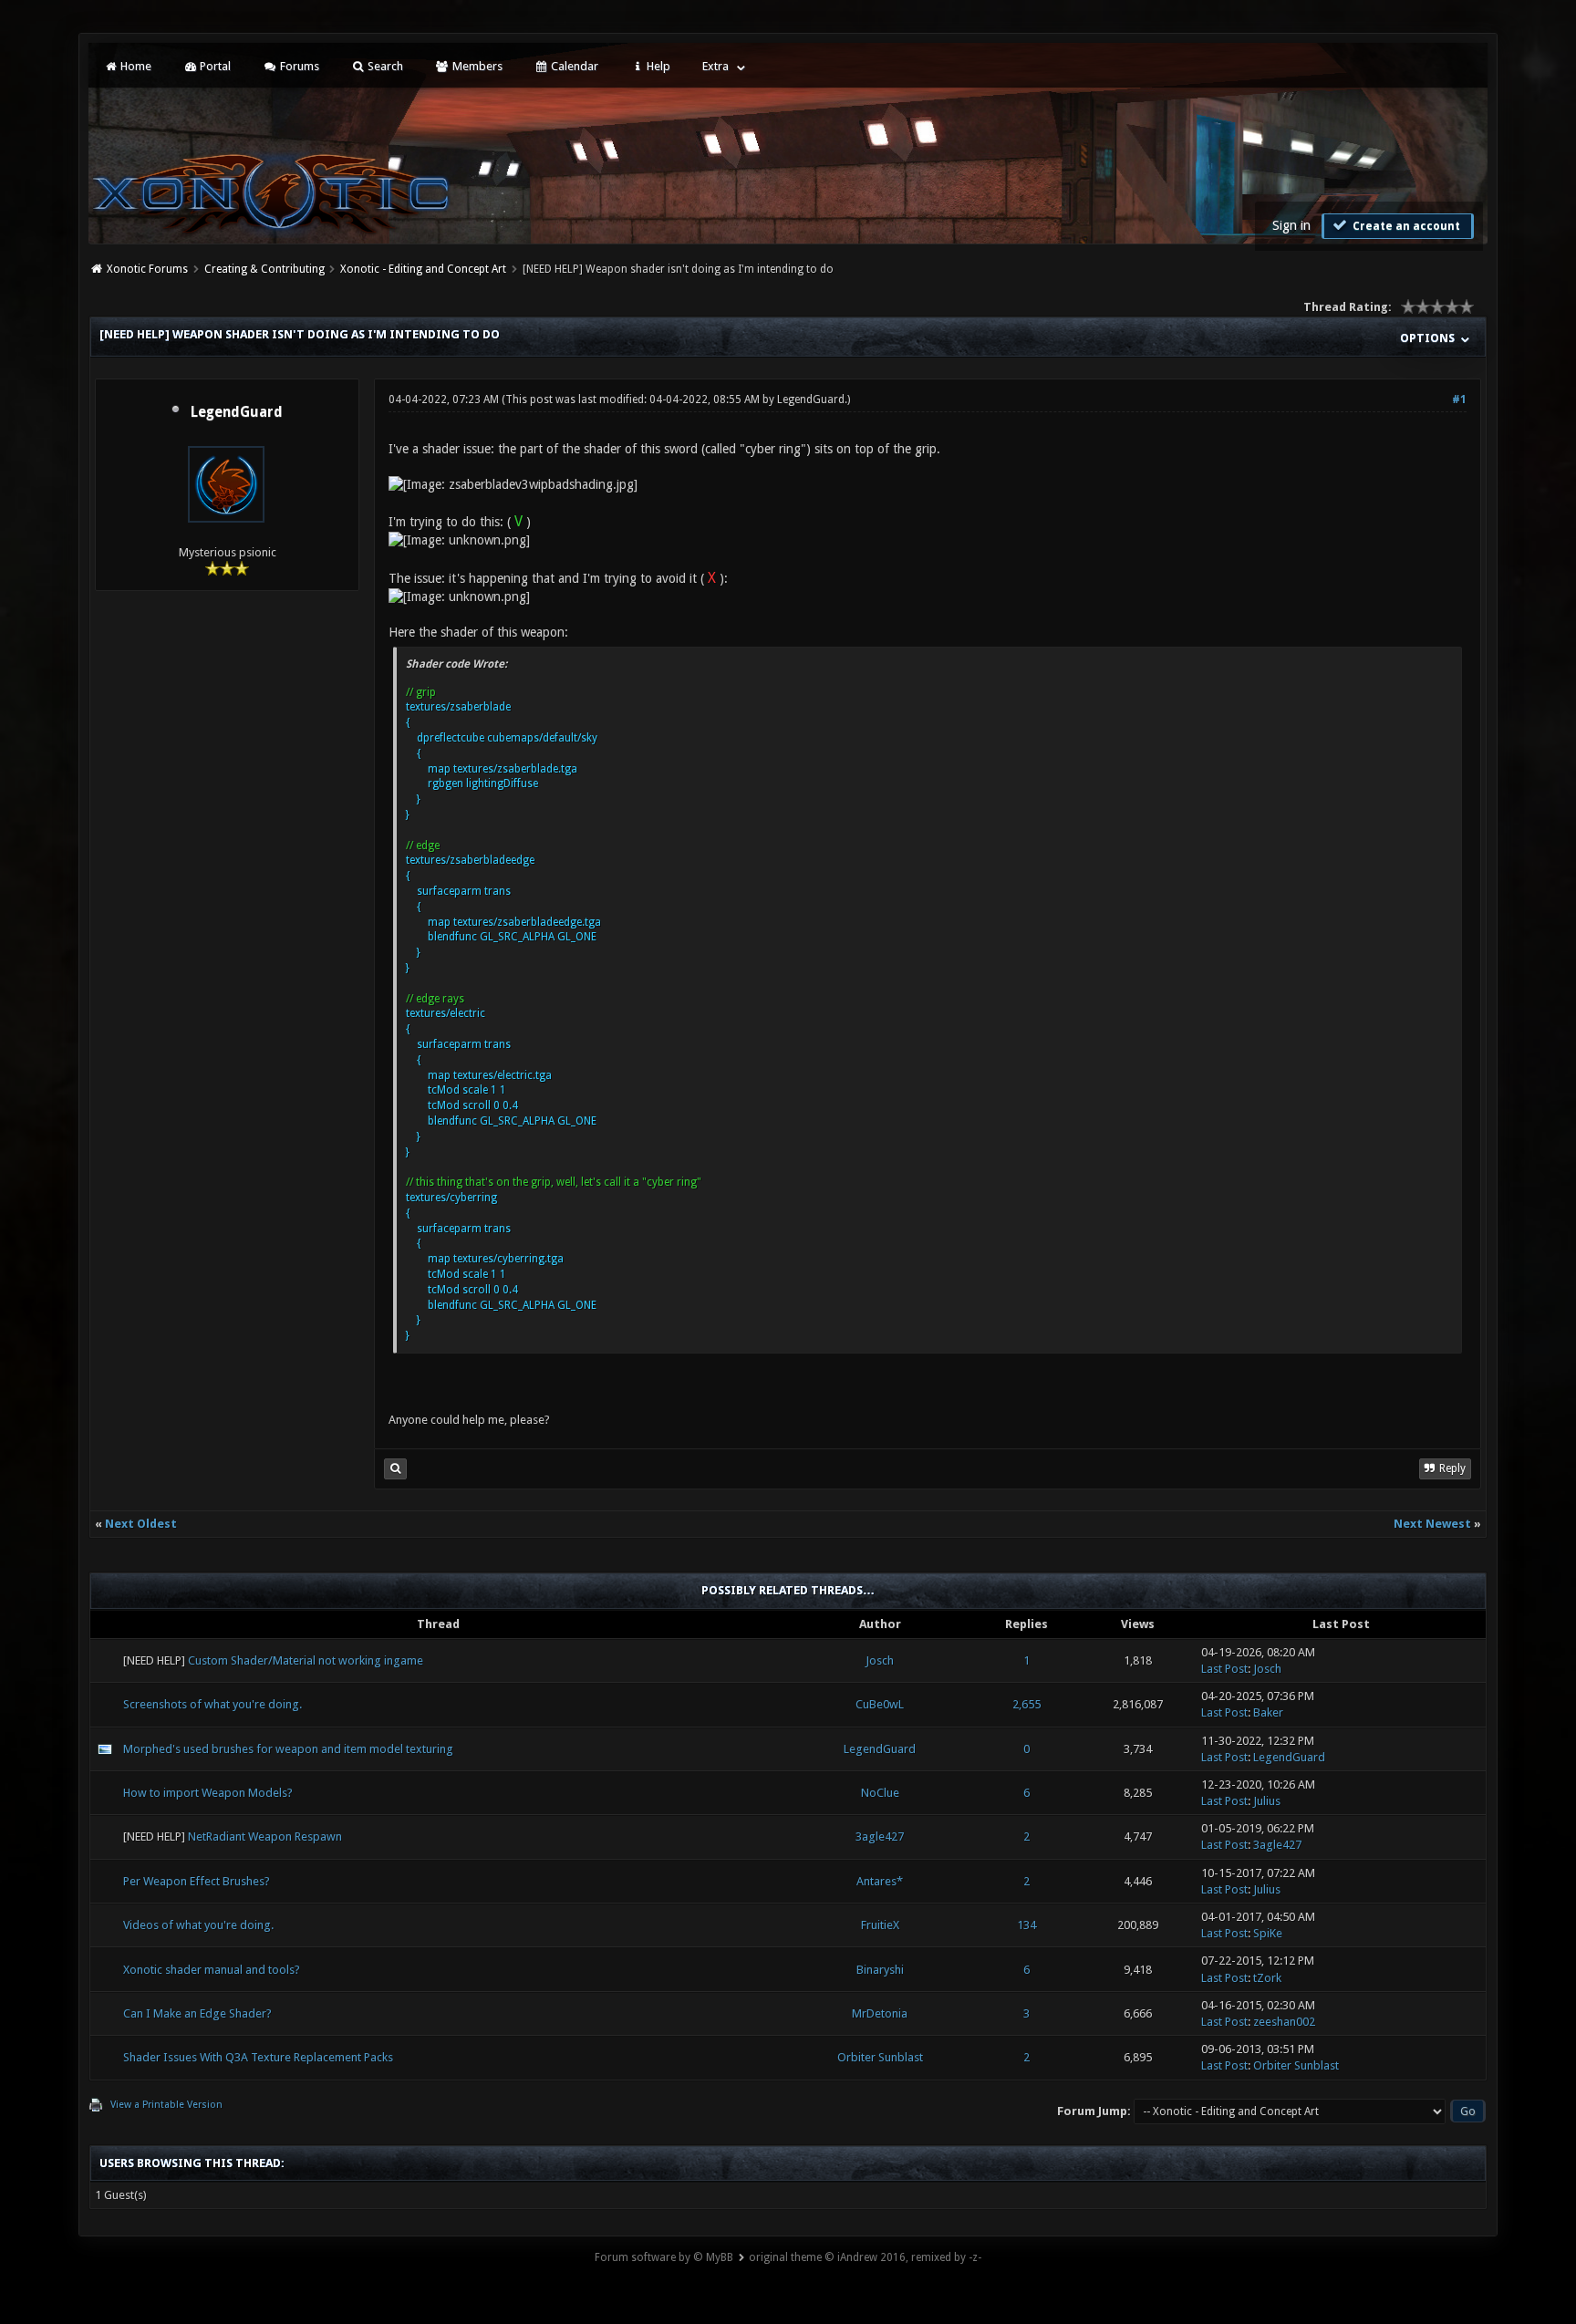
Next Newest (1432, 1524)
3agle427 (880, 1836)
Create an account (1405, 226)
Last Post (1224, 1669)
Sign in (1291, 225)
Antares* (880, 1881)
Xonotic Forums (147, 269)
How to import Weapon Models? (208, 1793)
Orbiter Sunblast (880, 2057)
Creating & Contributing (264, 269)
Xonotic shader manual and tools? (212, 1970)
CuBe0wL (880, 1704)
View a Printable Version (166, 2105)
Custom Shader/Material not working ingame (306, 1660)
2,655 (1026, 1704)
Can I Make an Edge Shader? (197, 2013)
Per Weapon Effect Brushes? (197, 1881)
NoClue (880, 1793)
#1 (1459, 399)
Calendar (573, 66)
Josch (880, 1660)
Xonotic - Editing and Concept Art (423, 269)
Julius (1267, 1801)
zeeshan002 (1284, 2022)
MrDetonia (880, 2013)
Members (476, 66)
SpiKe (1268, 1933)
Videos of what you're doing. (198, 1925)
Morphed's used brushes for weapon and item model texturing (288, 1749)
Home (135, 66)
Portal (214, 66)
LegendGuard (237, 412)
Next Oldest (141, 1524)
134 (1026, 1925)
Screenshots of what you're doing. (213, 1704)
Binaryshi (880, 1970)
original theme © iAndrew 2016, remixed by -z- (865, 2257)
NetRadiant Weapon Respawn (265, 1836)
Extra (715, 66)
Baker (1268, 1712)
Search (384, 66)
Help (657, 66)
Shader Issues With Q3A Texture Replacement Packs (258, 2057)
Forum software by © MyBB (664, 2257)
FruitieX (880, 1925)
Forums (298, 66)
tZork (1267, 1978)
